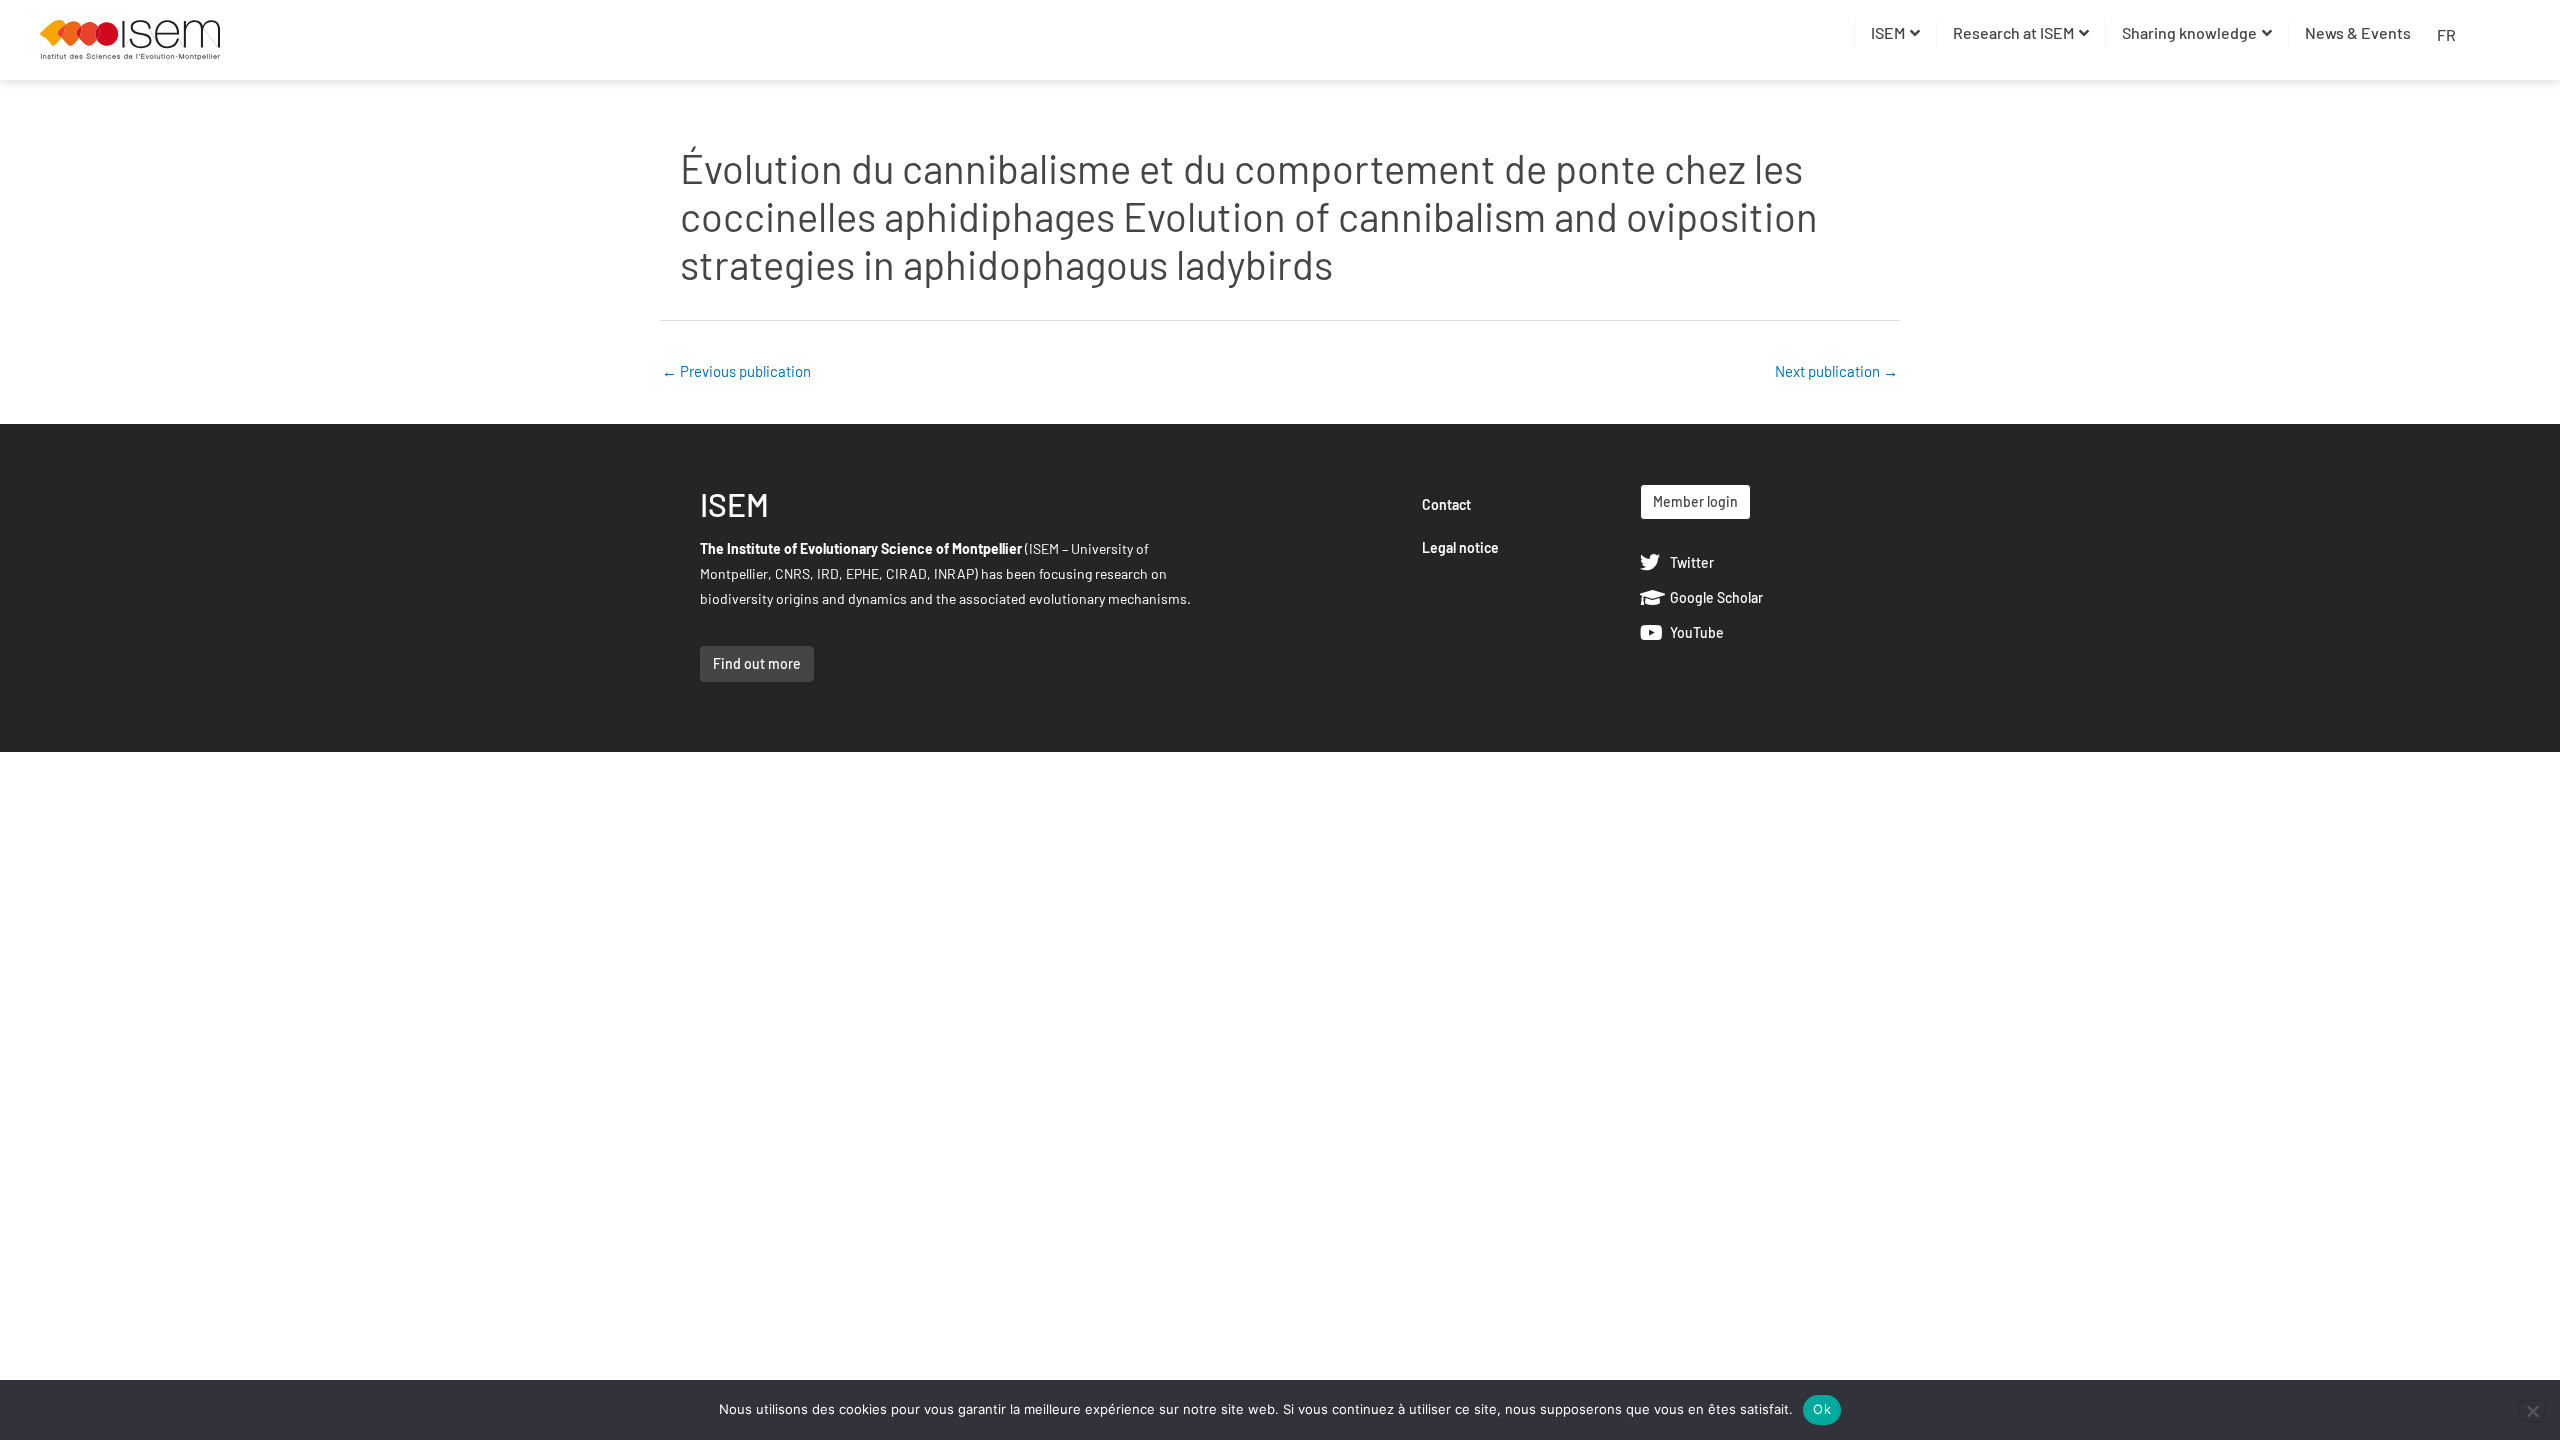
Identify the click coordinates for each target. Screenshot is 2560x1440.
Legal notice (1460, 547)
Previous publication (736, 371)
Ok (1822, 1409)
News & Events (2358, 32)
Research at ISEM (2013, 32)
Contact (1446, 504)
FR (2446, 34)
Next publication (1836, 371)
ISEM (1888, 32)
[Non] (2532, 1411)
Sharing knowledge (2189, 32)
